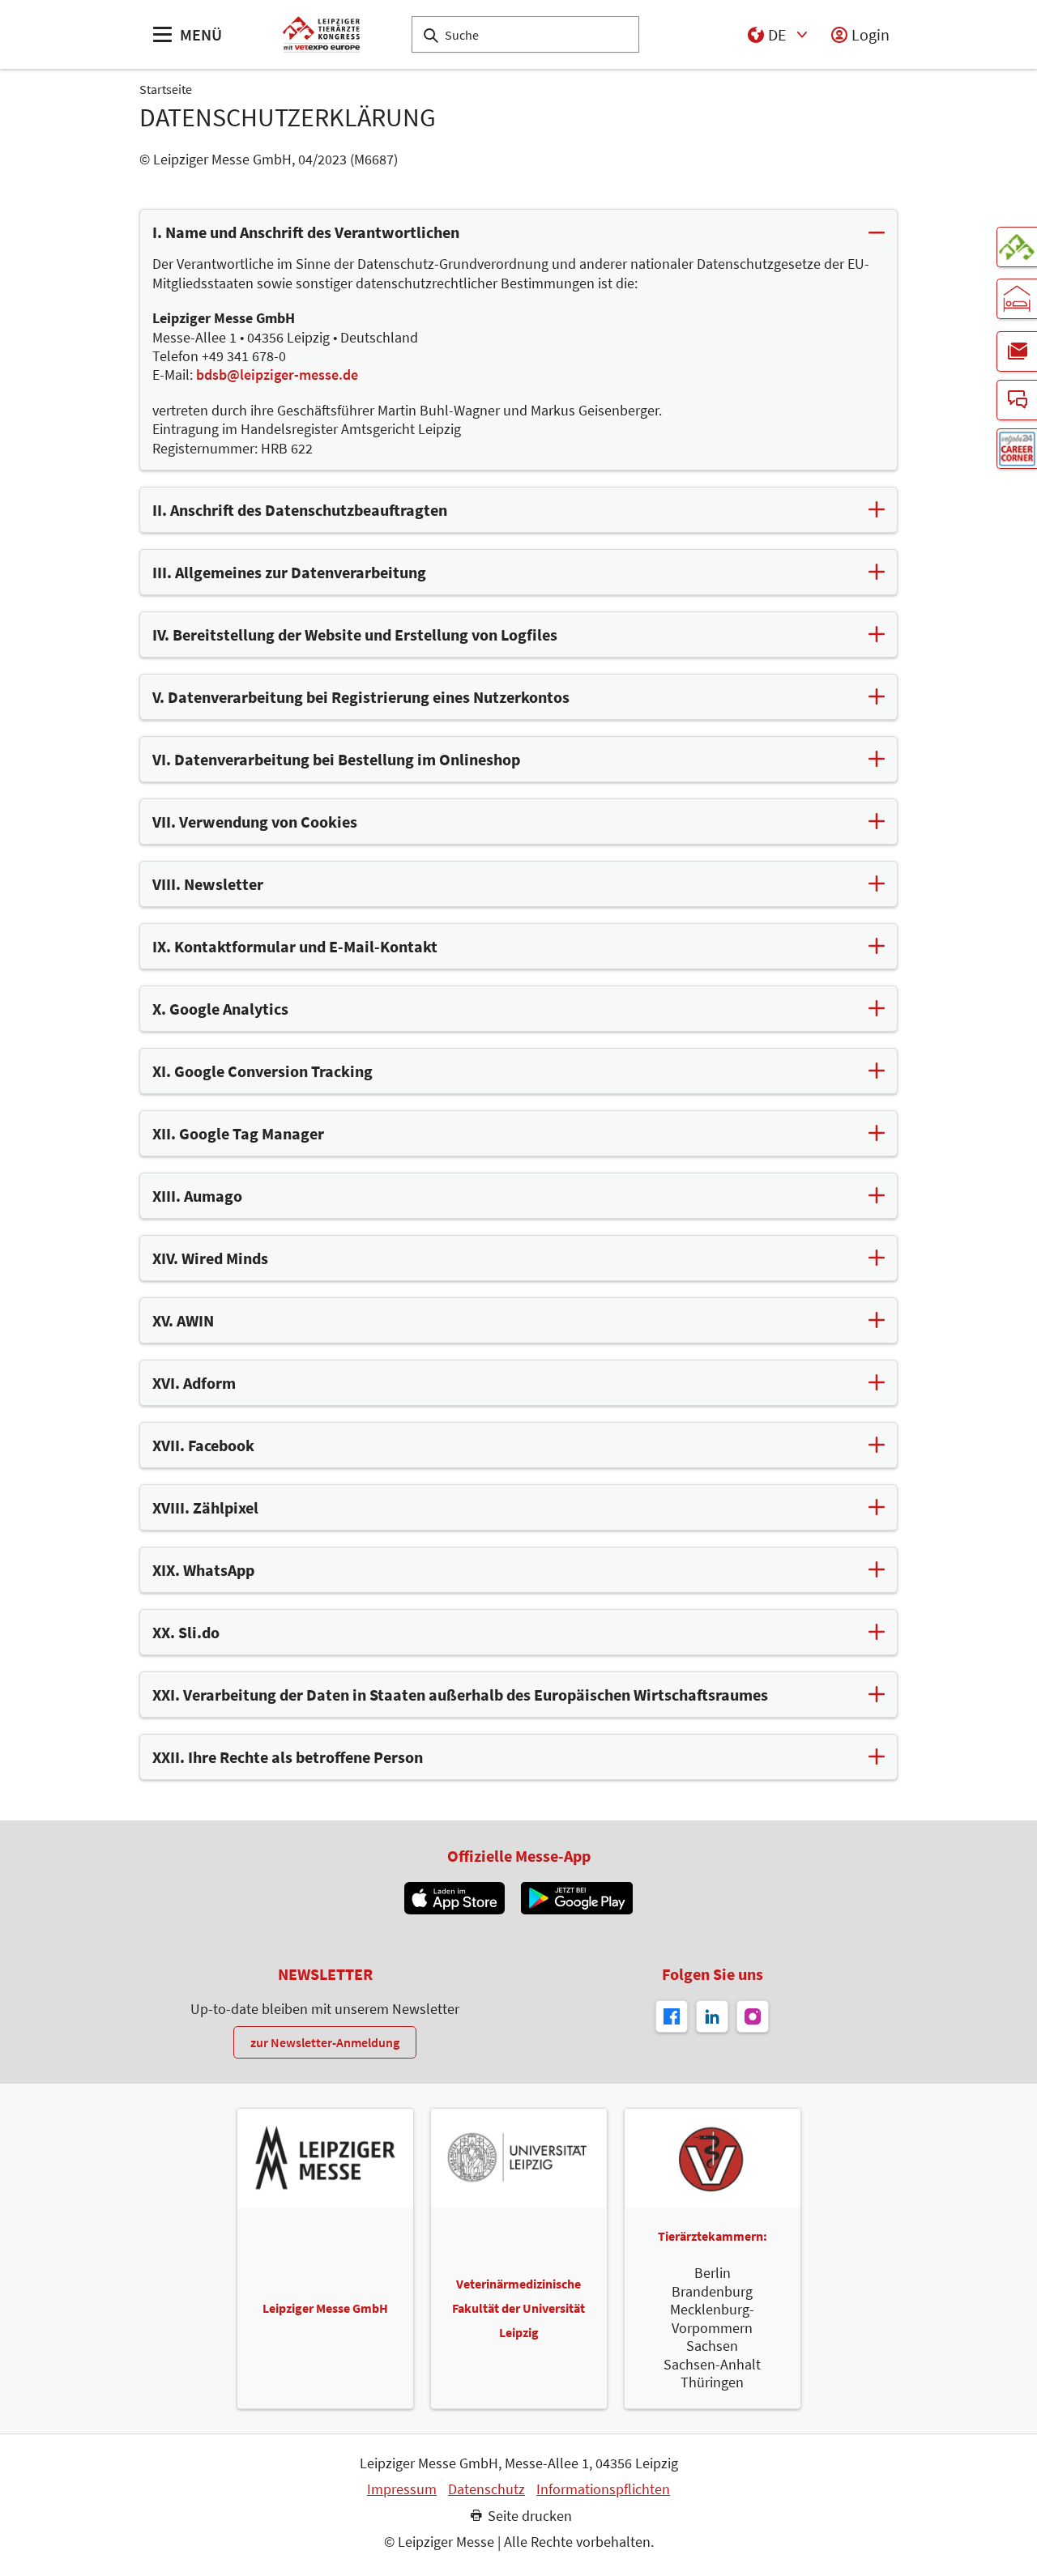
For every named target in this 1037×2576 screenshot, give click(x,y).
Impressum (402, 2489)
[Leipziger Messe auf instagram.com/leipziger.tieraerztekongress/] (753, 2016)
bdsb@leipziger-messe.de (277, 375)
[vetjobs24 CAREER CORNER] (1017, 449)
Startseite (166, 89)
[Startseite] (321, 34)
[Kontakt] (1017, 400)
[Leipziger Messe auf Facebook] (672, 2016)
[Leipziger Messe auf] (712, 2016)
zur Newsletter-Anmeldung (325, 2042)
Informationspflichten (603, 2489)
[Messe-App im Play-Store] (577, 1898)
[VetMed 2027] (1017, 247)
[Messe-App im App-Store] (454, 1898)
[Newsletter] (1017, 351)
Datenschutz (486, 2489)
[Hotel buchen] (1017, 299)
